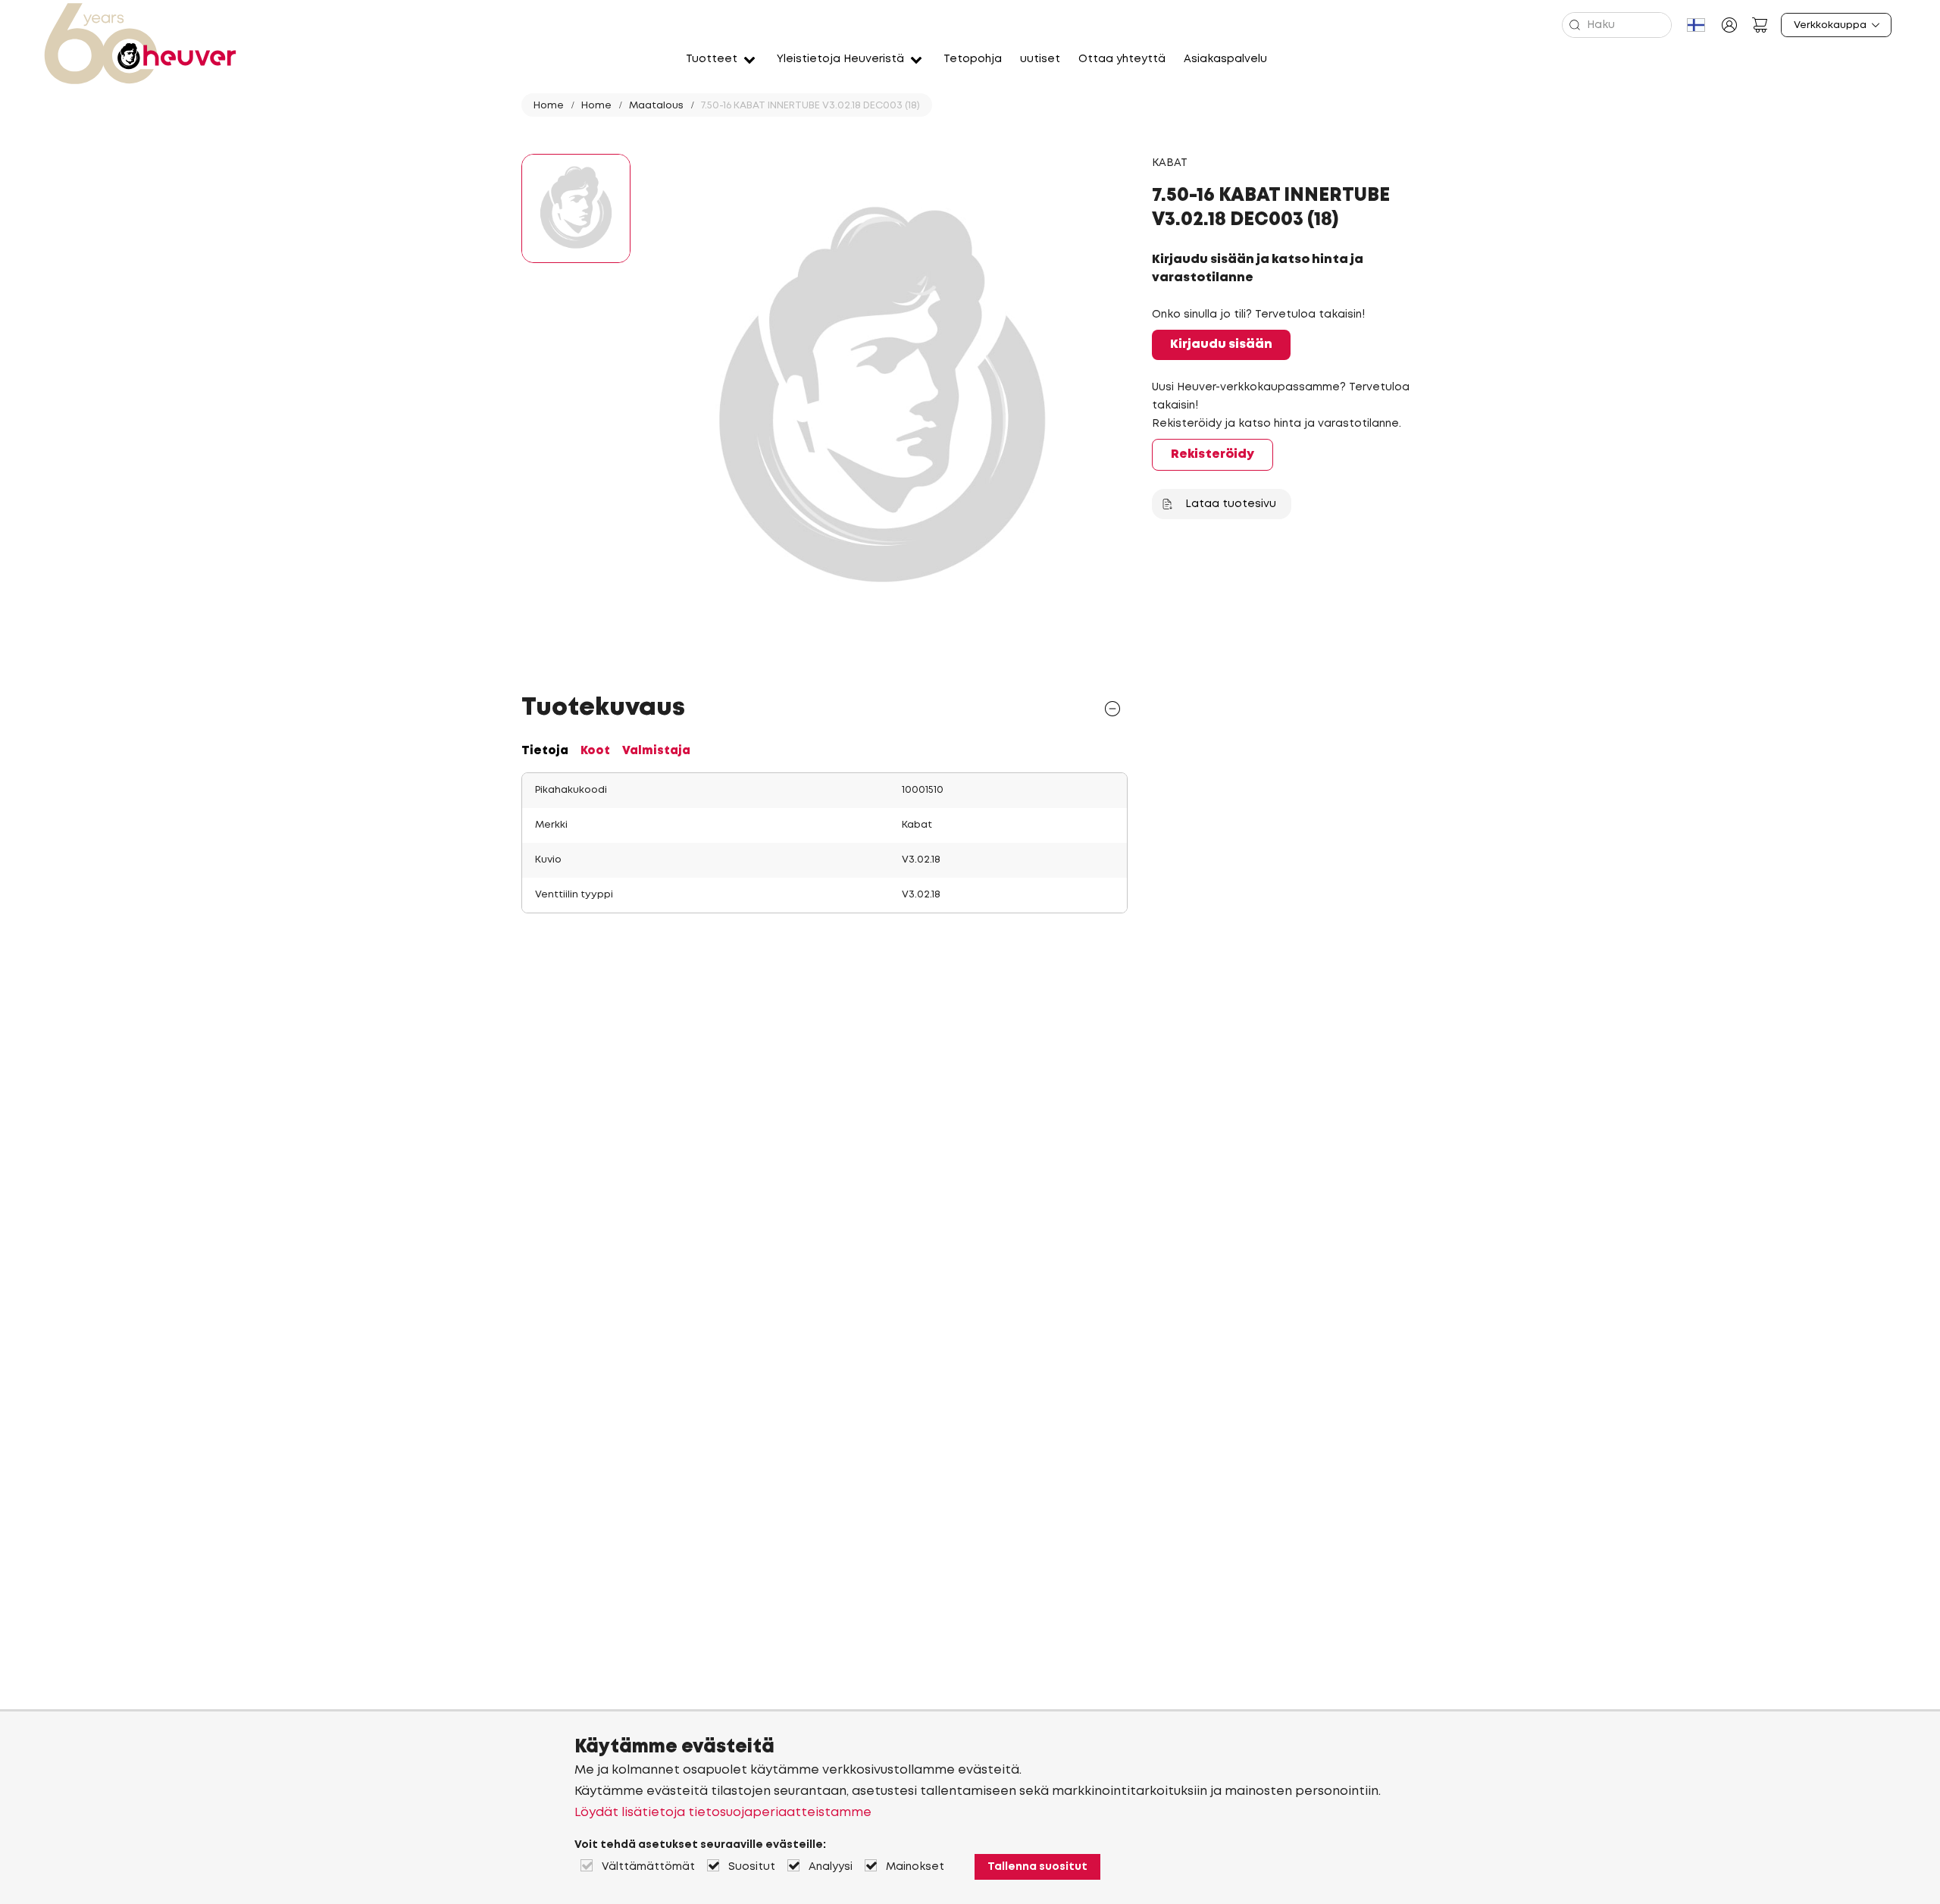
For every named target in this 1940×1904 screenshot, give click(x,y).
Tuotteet (712, 59)
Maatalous (656, 106)
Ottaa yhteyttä (1122, 59)
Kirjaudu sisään (1221, 344)
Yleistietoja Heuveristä (840, 59)
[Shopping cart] (1760, 25)
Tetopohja (973, 59)
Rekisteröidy (1212, 454)
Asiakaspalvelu (1225, 59)
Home (549, 106)
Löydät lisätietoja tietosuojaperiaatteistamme (723, 1813)
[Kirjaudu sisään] (1729, 25)
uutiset (1040, 59)
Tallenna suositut (1037, 1867)
